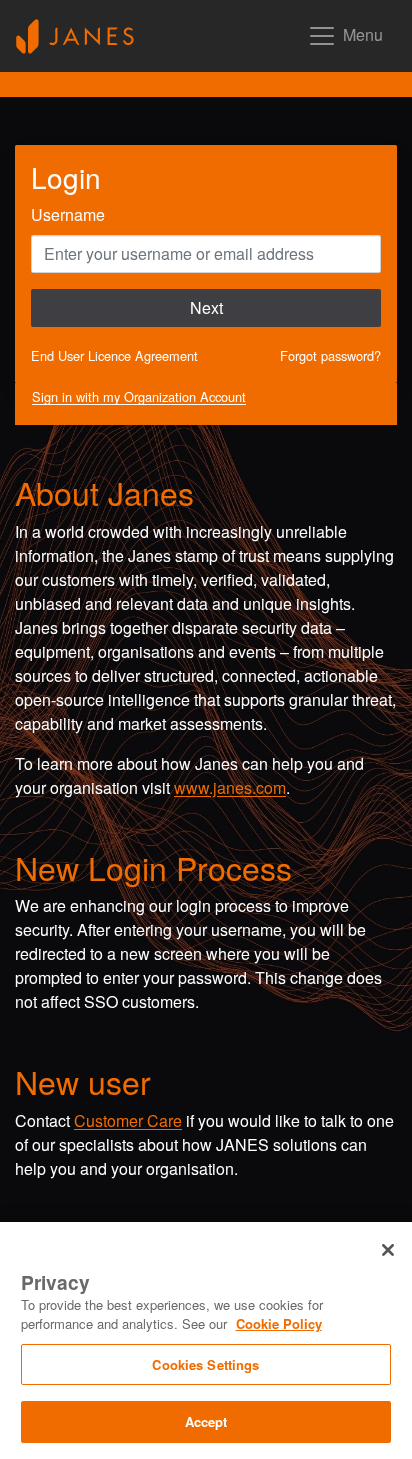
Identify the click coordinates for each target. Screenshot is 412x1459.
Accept (206, 1421)
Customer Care (128, 1120)
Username (68, 214)
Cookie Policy (279, 1323)
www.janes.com (230, 787)
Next (206, 307)
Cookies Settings (205, 1364)
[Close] (388, 1250)
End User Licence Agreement (114, 355)
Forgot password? (330, 355)
